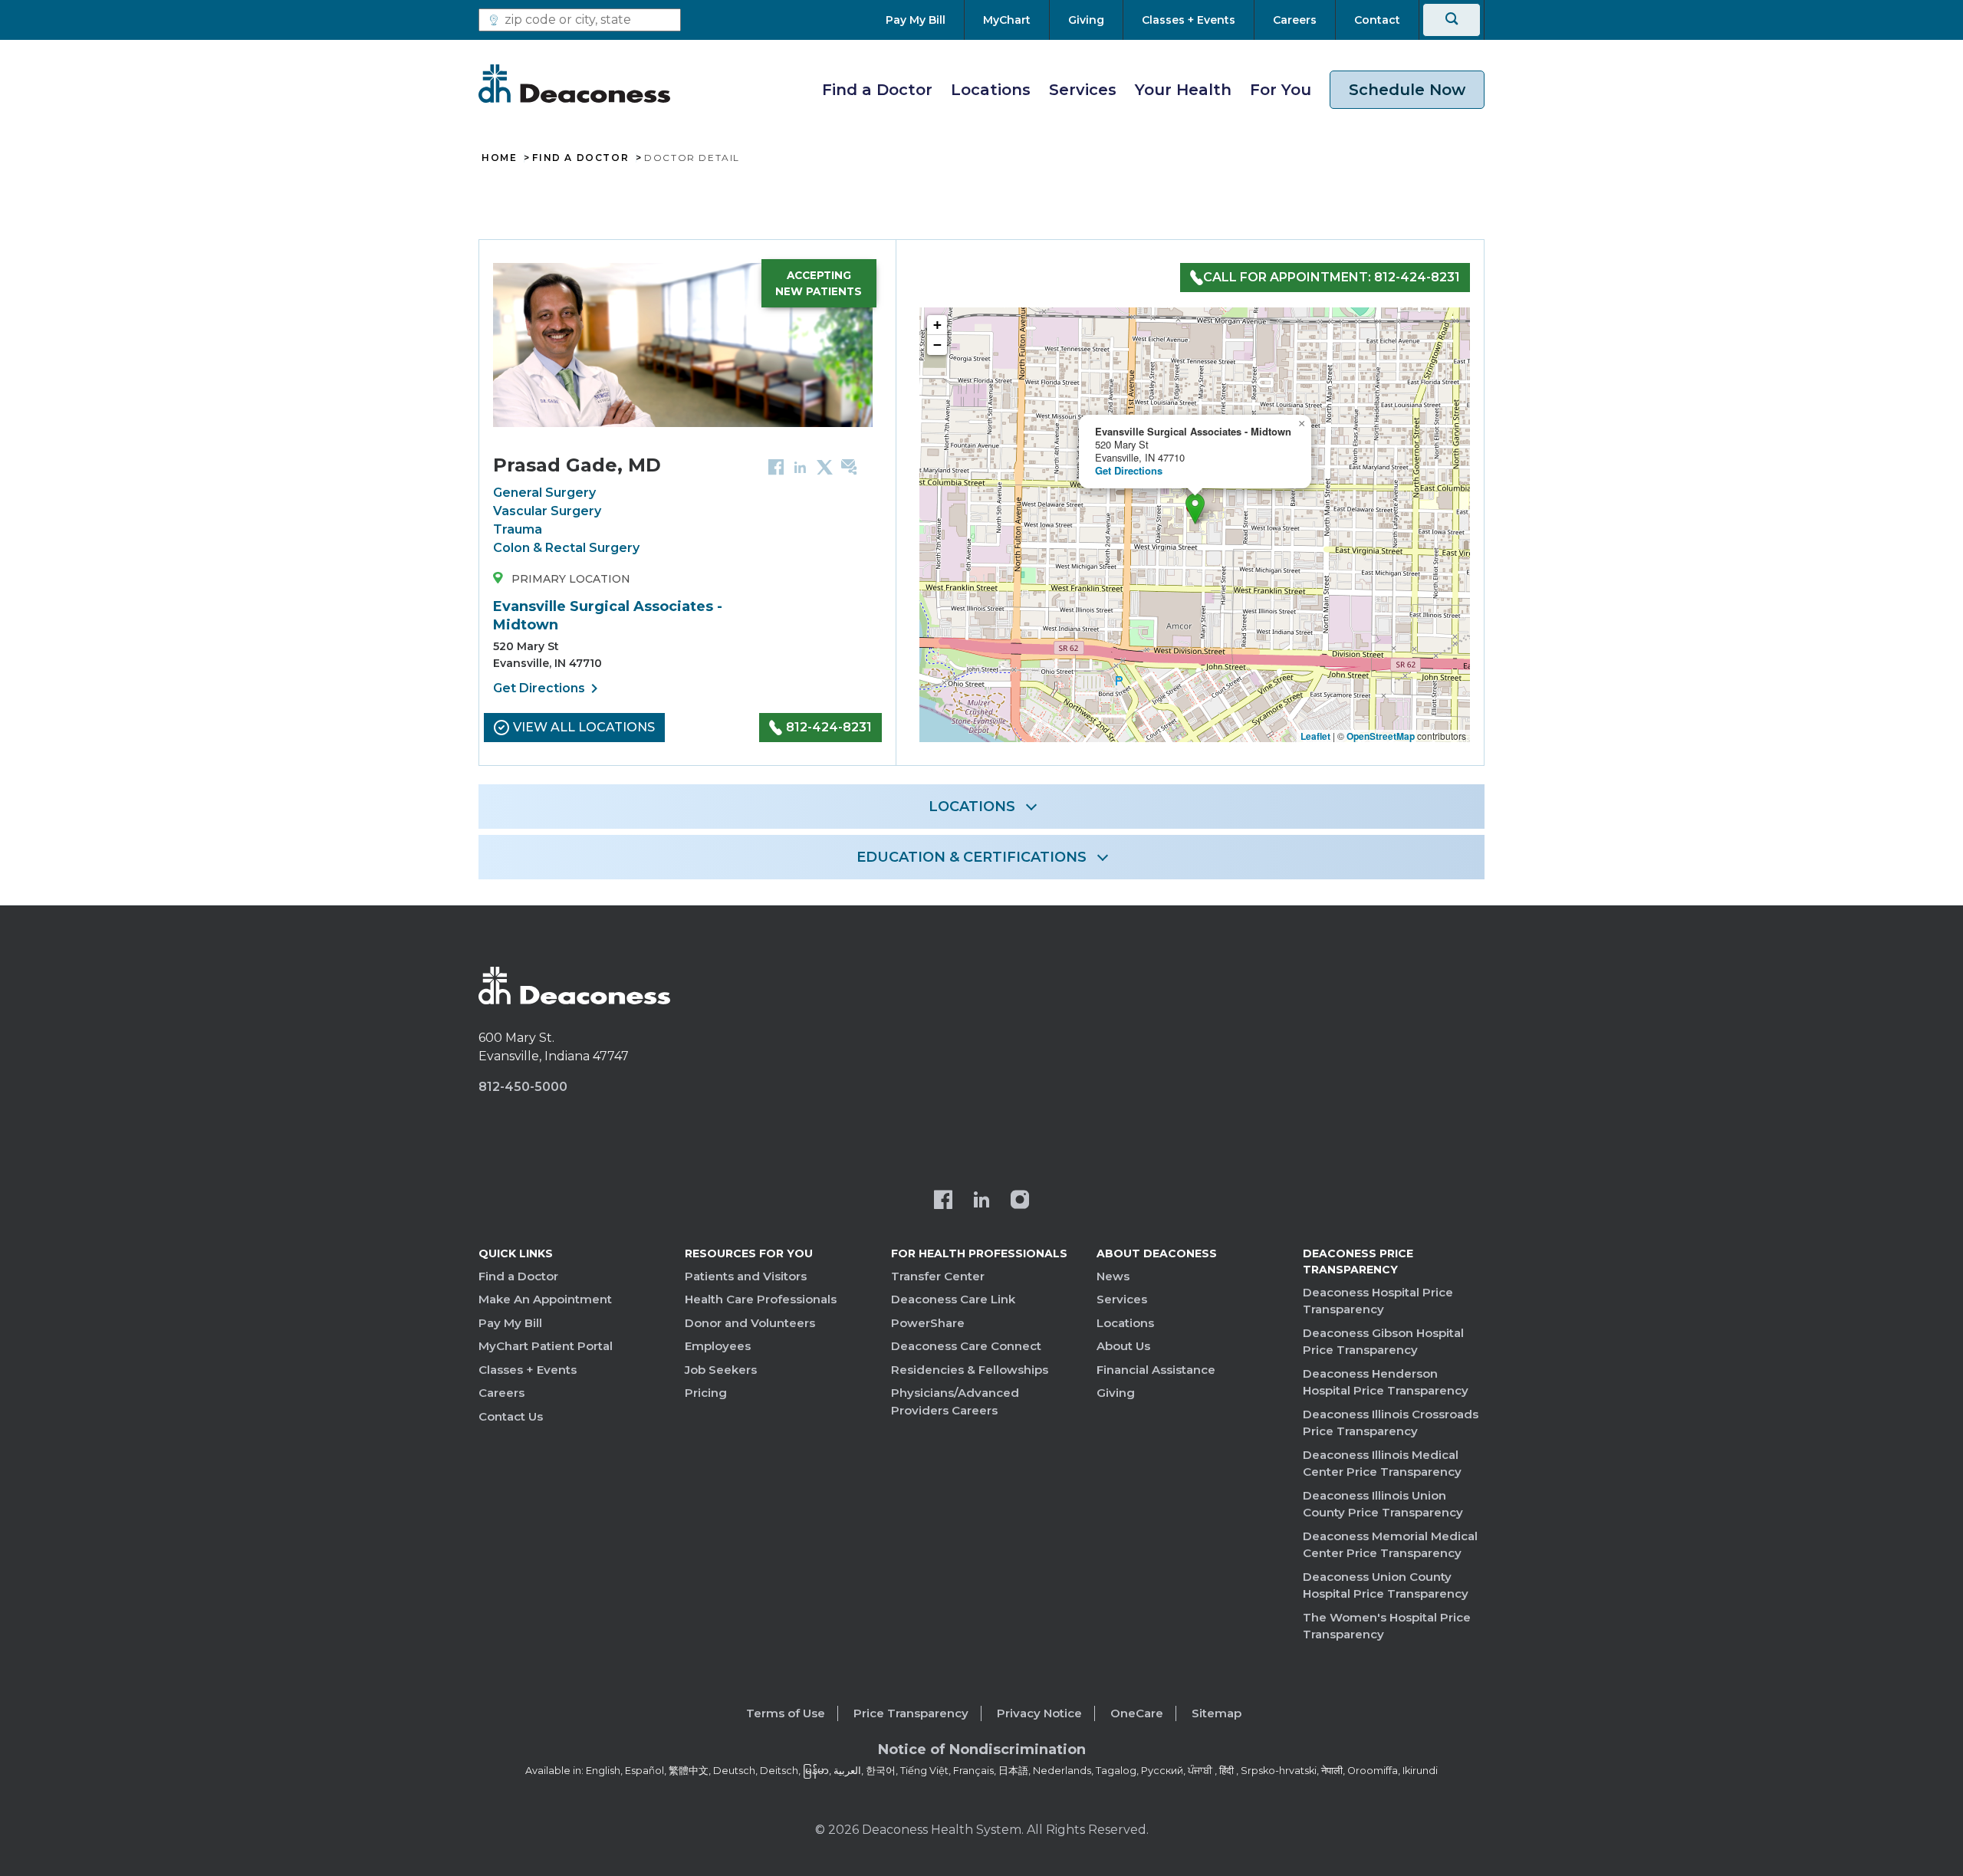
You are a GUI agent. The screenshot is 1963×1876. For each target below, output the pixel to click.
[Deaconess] (574, 84)
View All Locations (584, 727)
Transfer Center (938, 1276)
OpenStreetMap (1381, 736)
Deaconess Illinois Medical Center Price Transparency (1382, 1464)
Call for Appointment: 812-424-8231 (1332, 277)
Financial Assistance (1156, 1370)
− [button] (937, 345)
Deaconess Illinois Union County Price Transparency (1383, 1504)
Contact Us (511, 1416)
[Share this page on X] (825, 467)
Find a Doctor (877, 90)
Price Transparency (911, 1713)
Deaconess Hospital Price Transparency (1378, 1301)
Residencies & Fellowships (970, 1370)
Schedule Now (1407, 90)
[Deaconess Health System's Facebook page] (943, 1201)
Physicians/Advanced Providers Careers (955, 1401)
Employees (718, 1346)
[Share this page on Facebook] (776, 467)
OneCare (1137, 1713)
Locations (991, 90)
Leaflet (1315, 736)
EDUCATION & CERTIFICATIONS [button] (972, 857)
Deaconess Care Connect (966, 1346)
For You (1281, 90)
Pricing (706, 1393)
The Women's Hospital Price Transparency (1387, 1626)
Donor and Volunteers (750, 1323)
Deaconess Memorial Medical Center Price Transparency (1390, 1545)
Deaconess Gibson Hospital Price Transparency (1383, 1342)
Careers (501, 1393)
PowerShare (928, 1323)
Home (499, 158)
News (1113, 1276)
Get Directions (548, 688)
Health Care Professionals (761, 1299)
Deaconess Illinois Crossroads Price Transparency (1391, 1423)
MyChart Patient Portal (546, 1346)
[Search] (1452, 20)
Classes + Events (528, 1370)
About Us (1123, 1346)
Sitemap (1217, 1713)
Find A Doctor (580, 158)
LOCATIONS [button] (972, 807)
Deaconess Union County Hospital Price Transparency (1386, 1585)
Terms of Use (786, 1713)
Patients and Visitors (746, 1276)
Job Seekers (721, 1370)
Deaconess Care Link (953, 1299)
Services (1083, 90)
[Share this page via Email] (849, 467)
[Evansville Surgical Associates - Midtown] (1195, 509)
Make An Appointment (545, 1299)
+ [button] (937, 325)
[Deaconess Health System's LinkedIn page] (981, 1201)
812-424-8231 (829, 727)
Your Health (1183, 90)
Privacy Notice (1039, 1713)
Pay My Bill (510, 1323)
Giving (1116, 1393)
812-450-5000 (523, 1087)
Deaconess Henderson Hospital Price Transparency (1386, 1382)
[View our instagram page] (1020, 1201)
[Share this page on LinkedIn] (800, 467)
